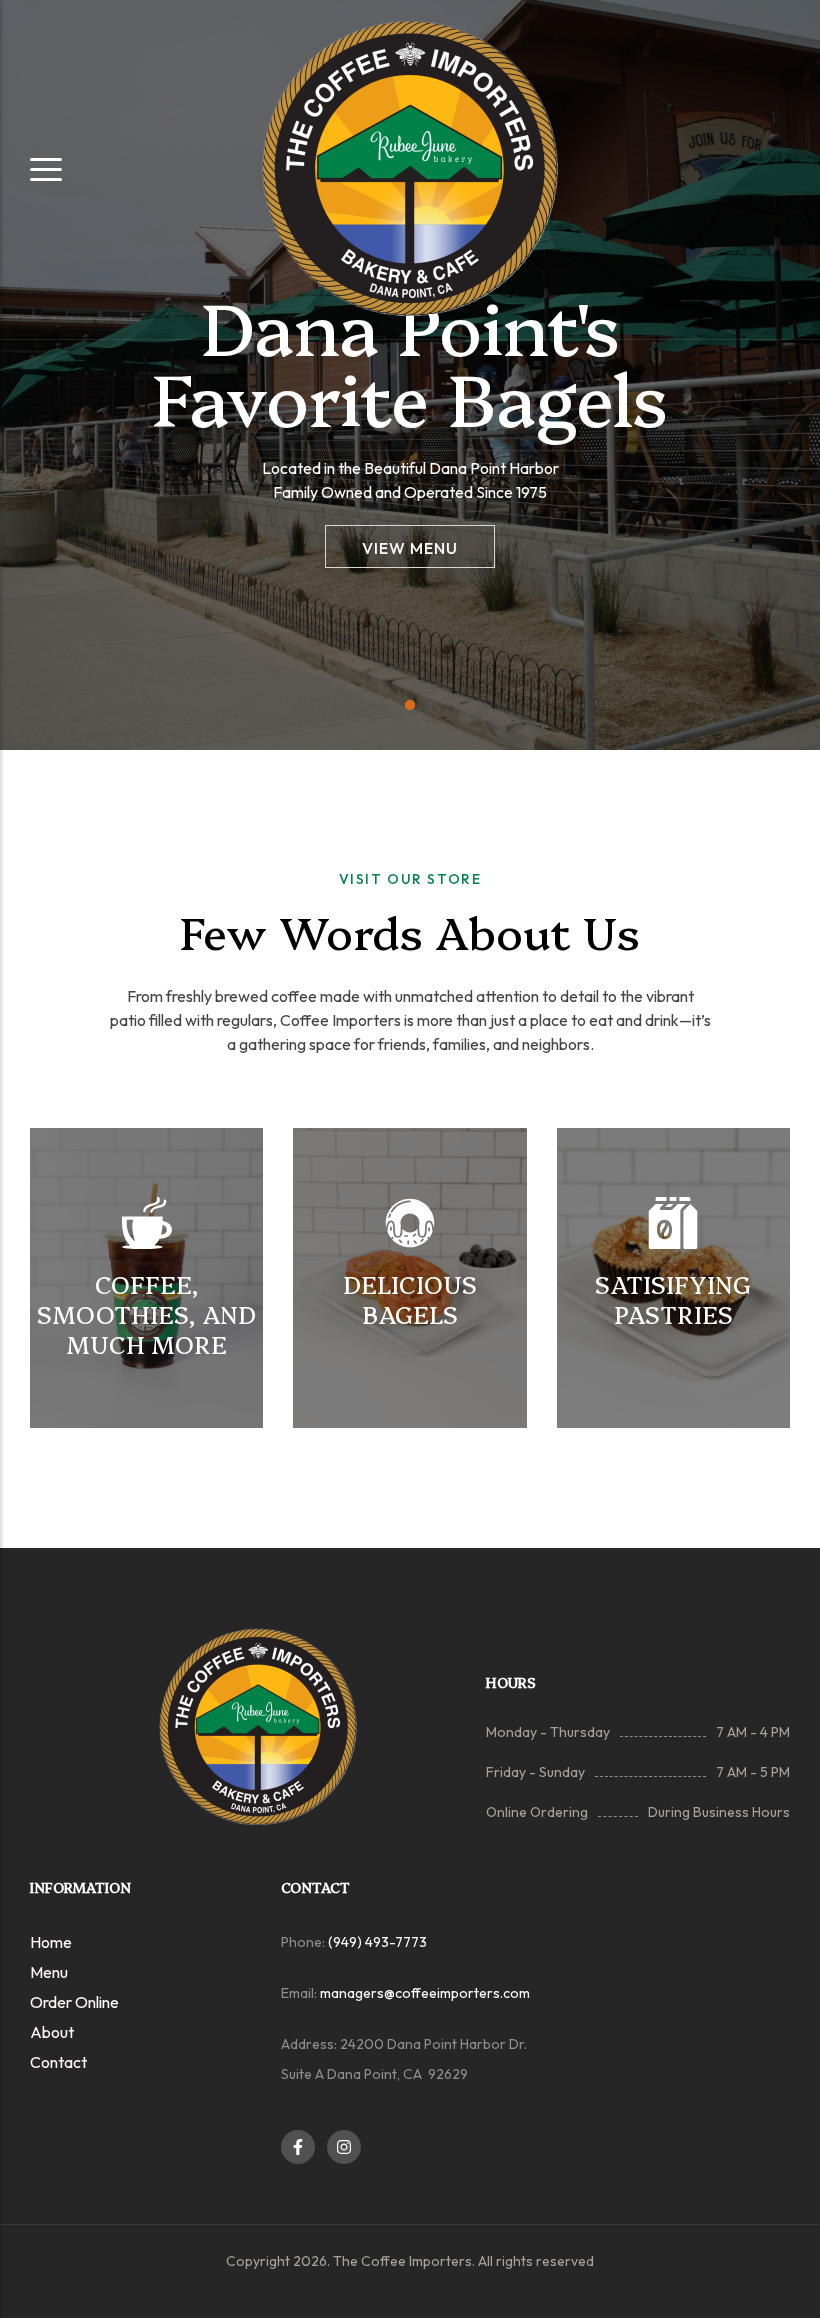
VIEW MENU (410, 548)
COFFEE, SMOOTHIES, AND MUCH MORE (146, 1313)
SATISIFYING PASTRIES (673, 1298)
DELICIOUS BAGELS (410, 1298)
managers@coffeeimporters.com (425, 1993)
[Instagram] (344, 2147)
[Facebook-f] (298, 2147)
